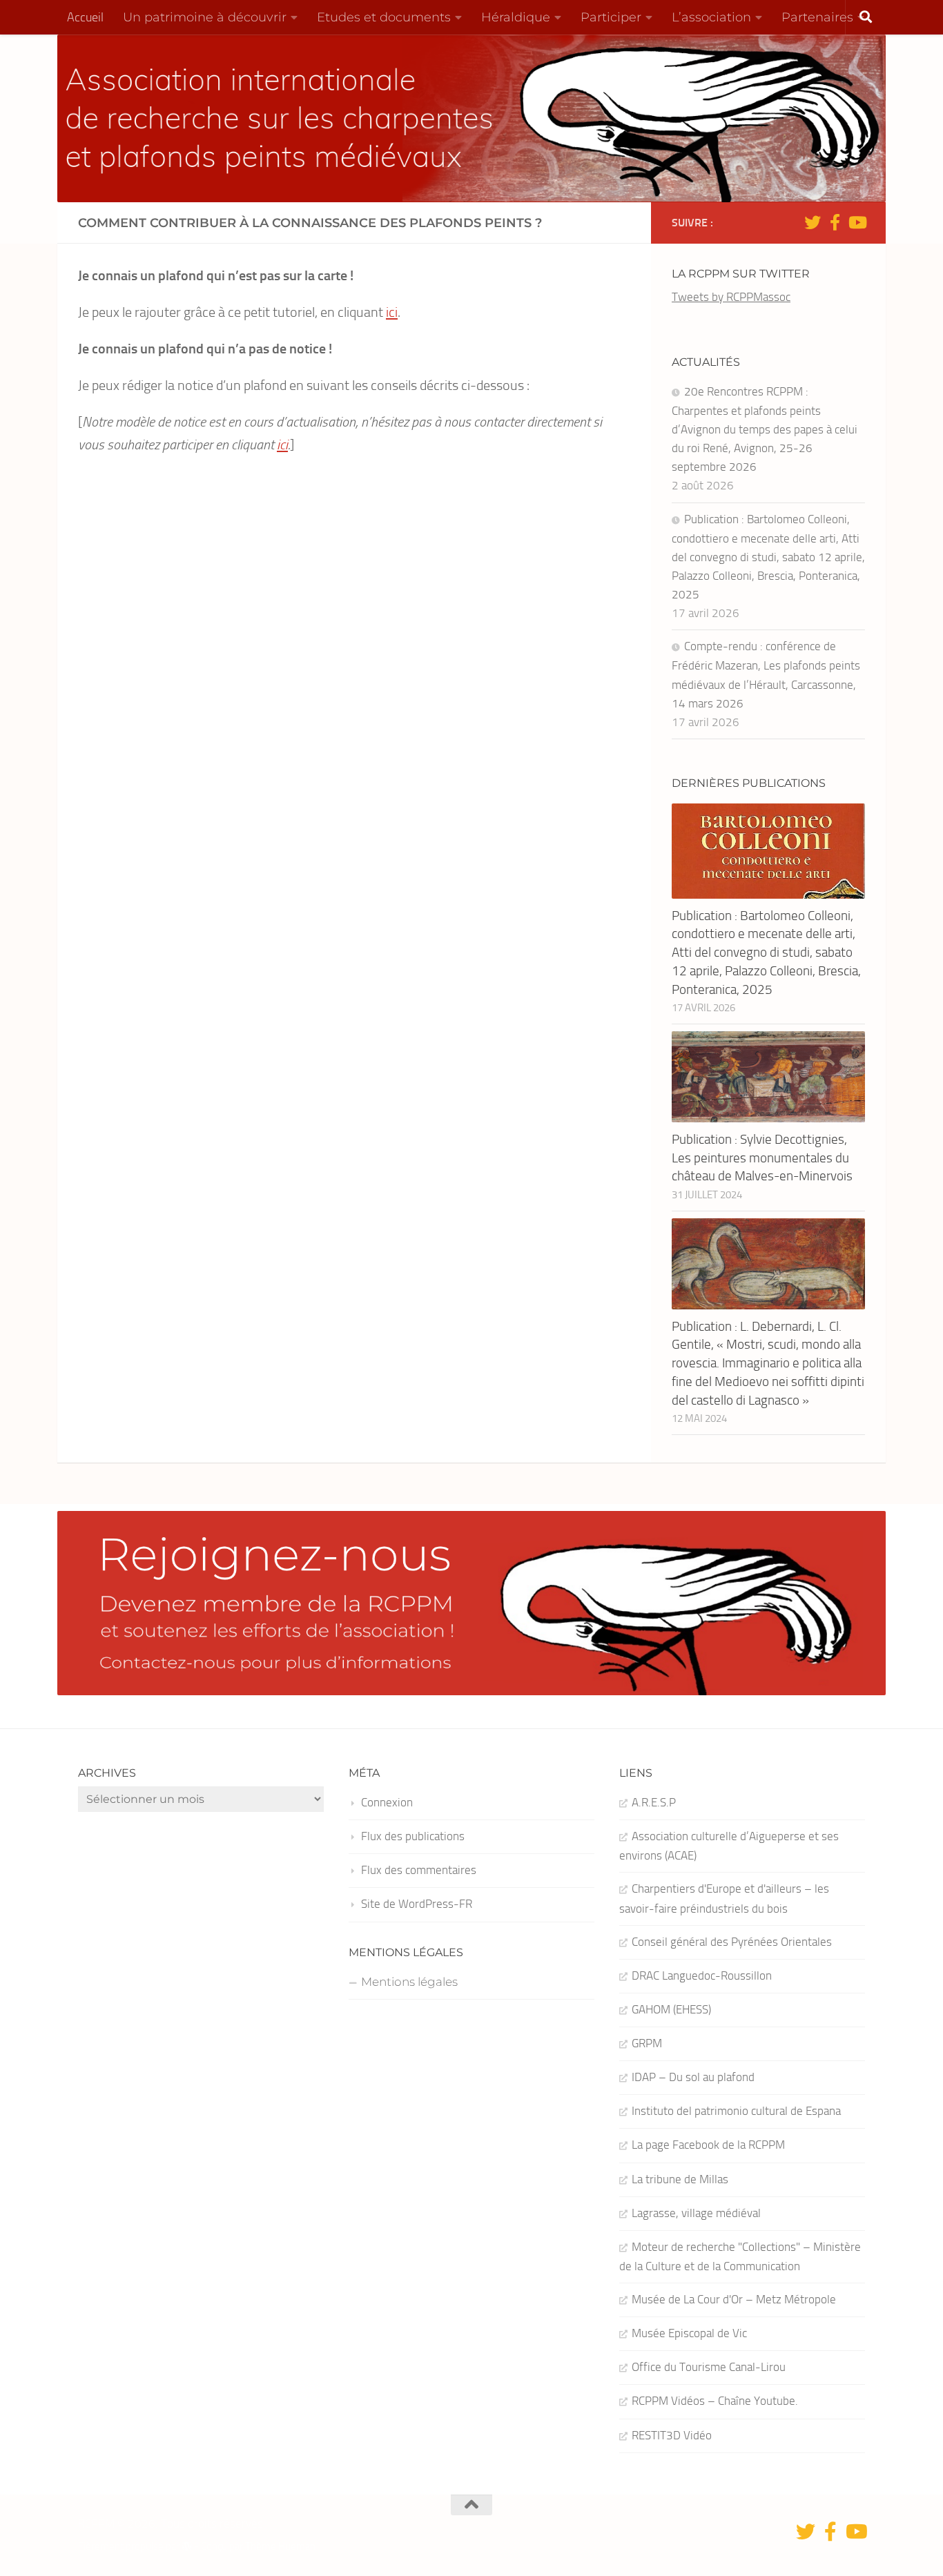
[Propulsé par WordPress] (187, 2547)
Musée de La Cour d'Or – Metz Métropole (734, 2299)
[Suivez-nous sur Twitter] (813, 222)
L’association (711, 17)
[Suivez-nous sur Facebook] (835, 222)
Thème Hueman (280, 2546)
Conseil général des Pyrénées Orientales (732, 1942)
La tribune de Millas (680, 2179)
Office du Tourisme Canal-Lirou (709, 2367)
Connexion (387, 1802)
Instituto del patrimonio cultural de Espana (736, 2111)
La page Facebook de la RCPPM (708, 2145)
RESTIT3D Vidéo (672, 2435)
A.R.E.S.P (654, 1802)
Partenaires (817, 17)
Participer (611, 17)
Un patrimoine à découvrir (205, 17)
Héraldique (516, 17)
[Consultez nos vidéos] (857, 222)
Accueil (85, 17)
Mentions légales (409, 1982)
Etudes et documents (384, 17)
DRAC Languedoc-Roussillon (702, 1975)
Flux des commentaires (419, 1870)
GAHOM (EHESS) (671, 2009)
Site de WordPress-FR (417, 1904)
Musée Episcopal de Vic (689, 2333)
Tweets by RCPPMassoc (731, 297)
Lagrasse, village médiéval (696, 2213)
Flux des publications (413, 1836)
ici (392, 312)
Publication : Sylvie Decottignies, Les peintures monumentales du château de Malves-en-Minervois (762, 1158)
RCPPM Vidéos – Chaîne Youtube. (715, 2401)
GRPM (647, 2043)
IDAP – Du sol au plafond (693, 2077)
